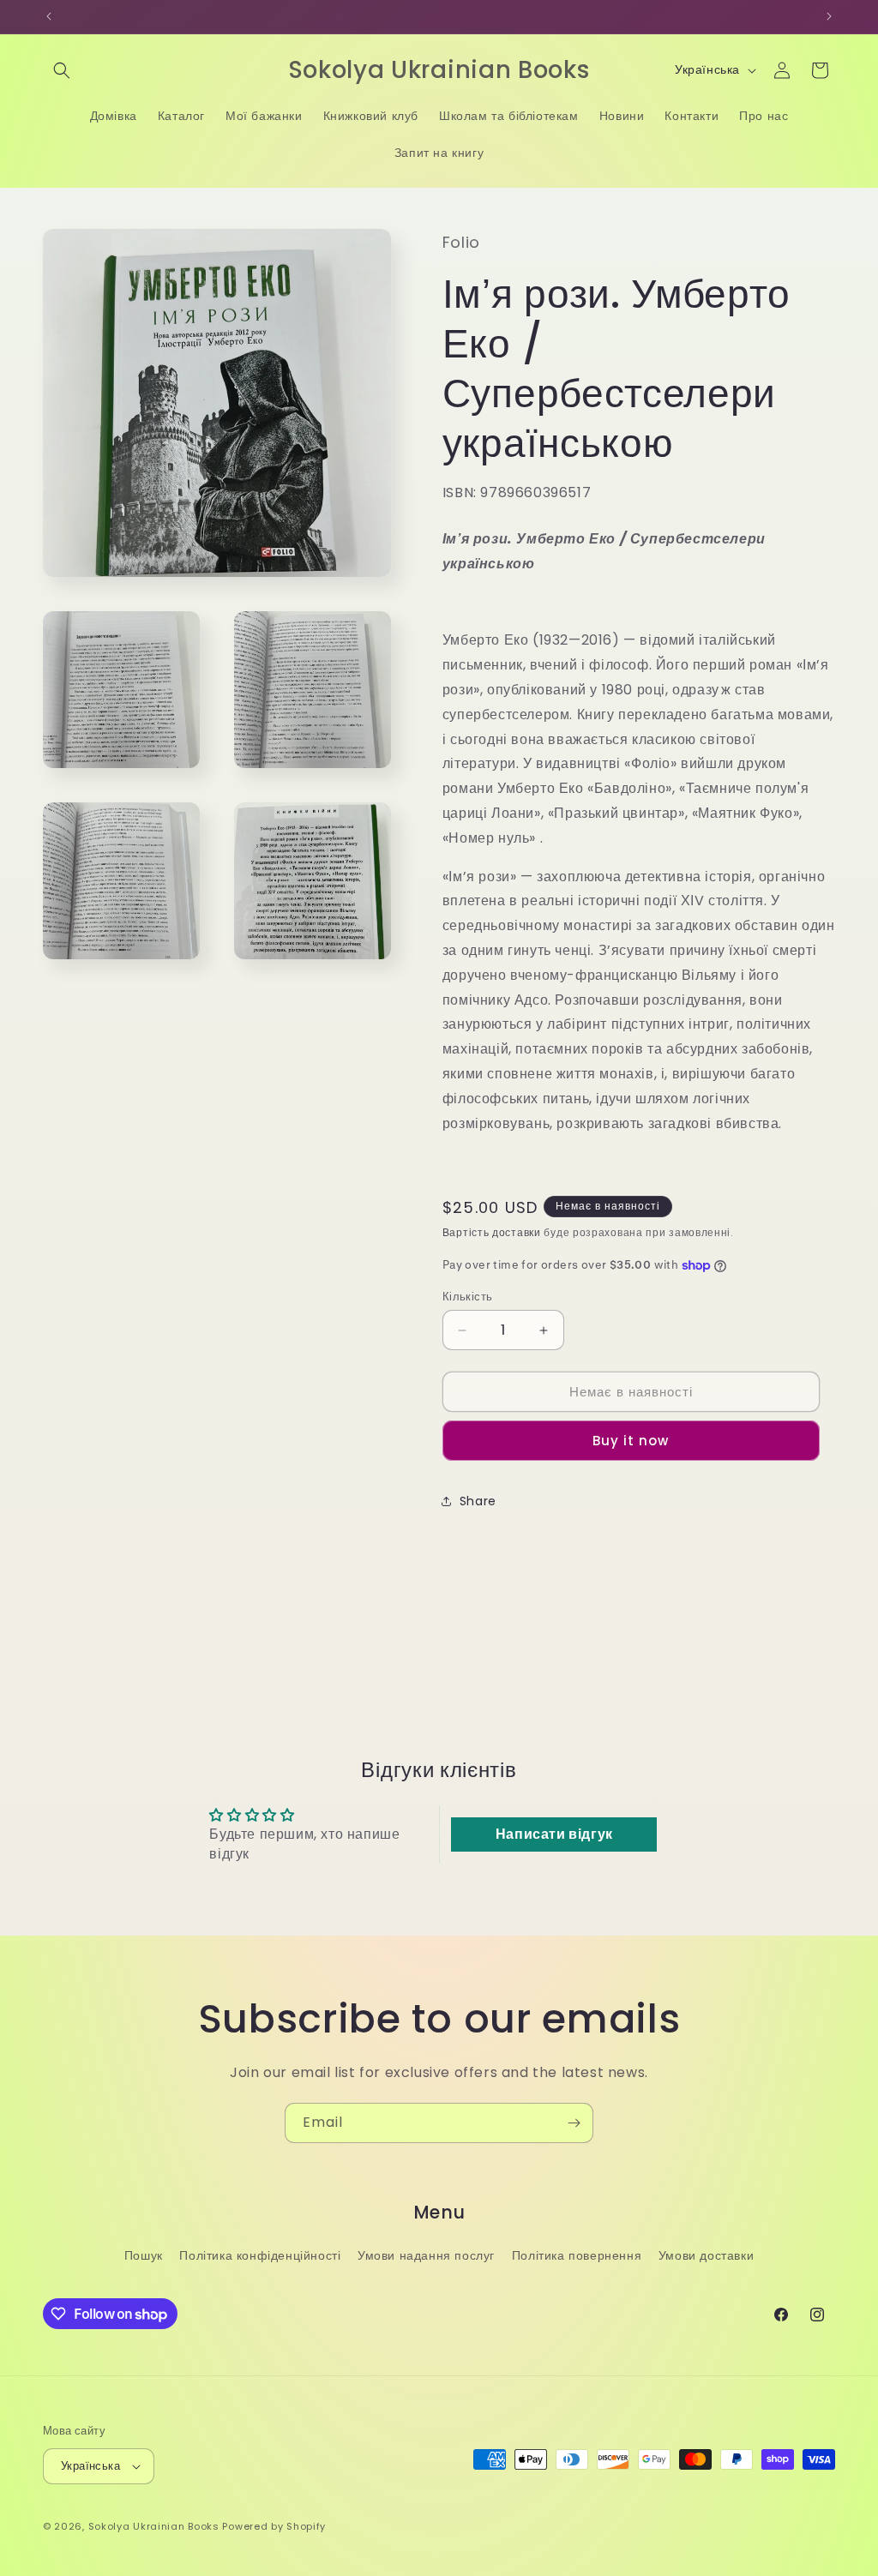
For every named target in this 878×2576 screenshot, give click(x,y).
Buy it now (631, 1441)
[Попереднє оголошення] (49, 16)
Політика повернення (577, 2255)
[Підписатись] (574, 2123)
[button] (62, 70)
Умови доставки (706, 2255)
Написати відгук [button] (554, 1834)
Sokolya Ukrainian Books (154, 2526)
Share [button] (478, 1501)
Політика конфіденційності (260, 2255)
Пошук (144, 2255)
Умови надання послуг (426, 2255)
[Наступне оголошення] (829, 16)
